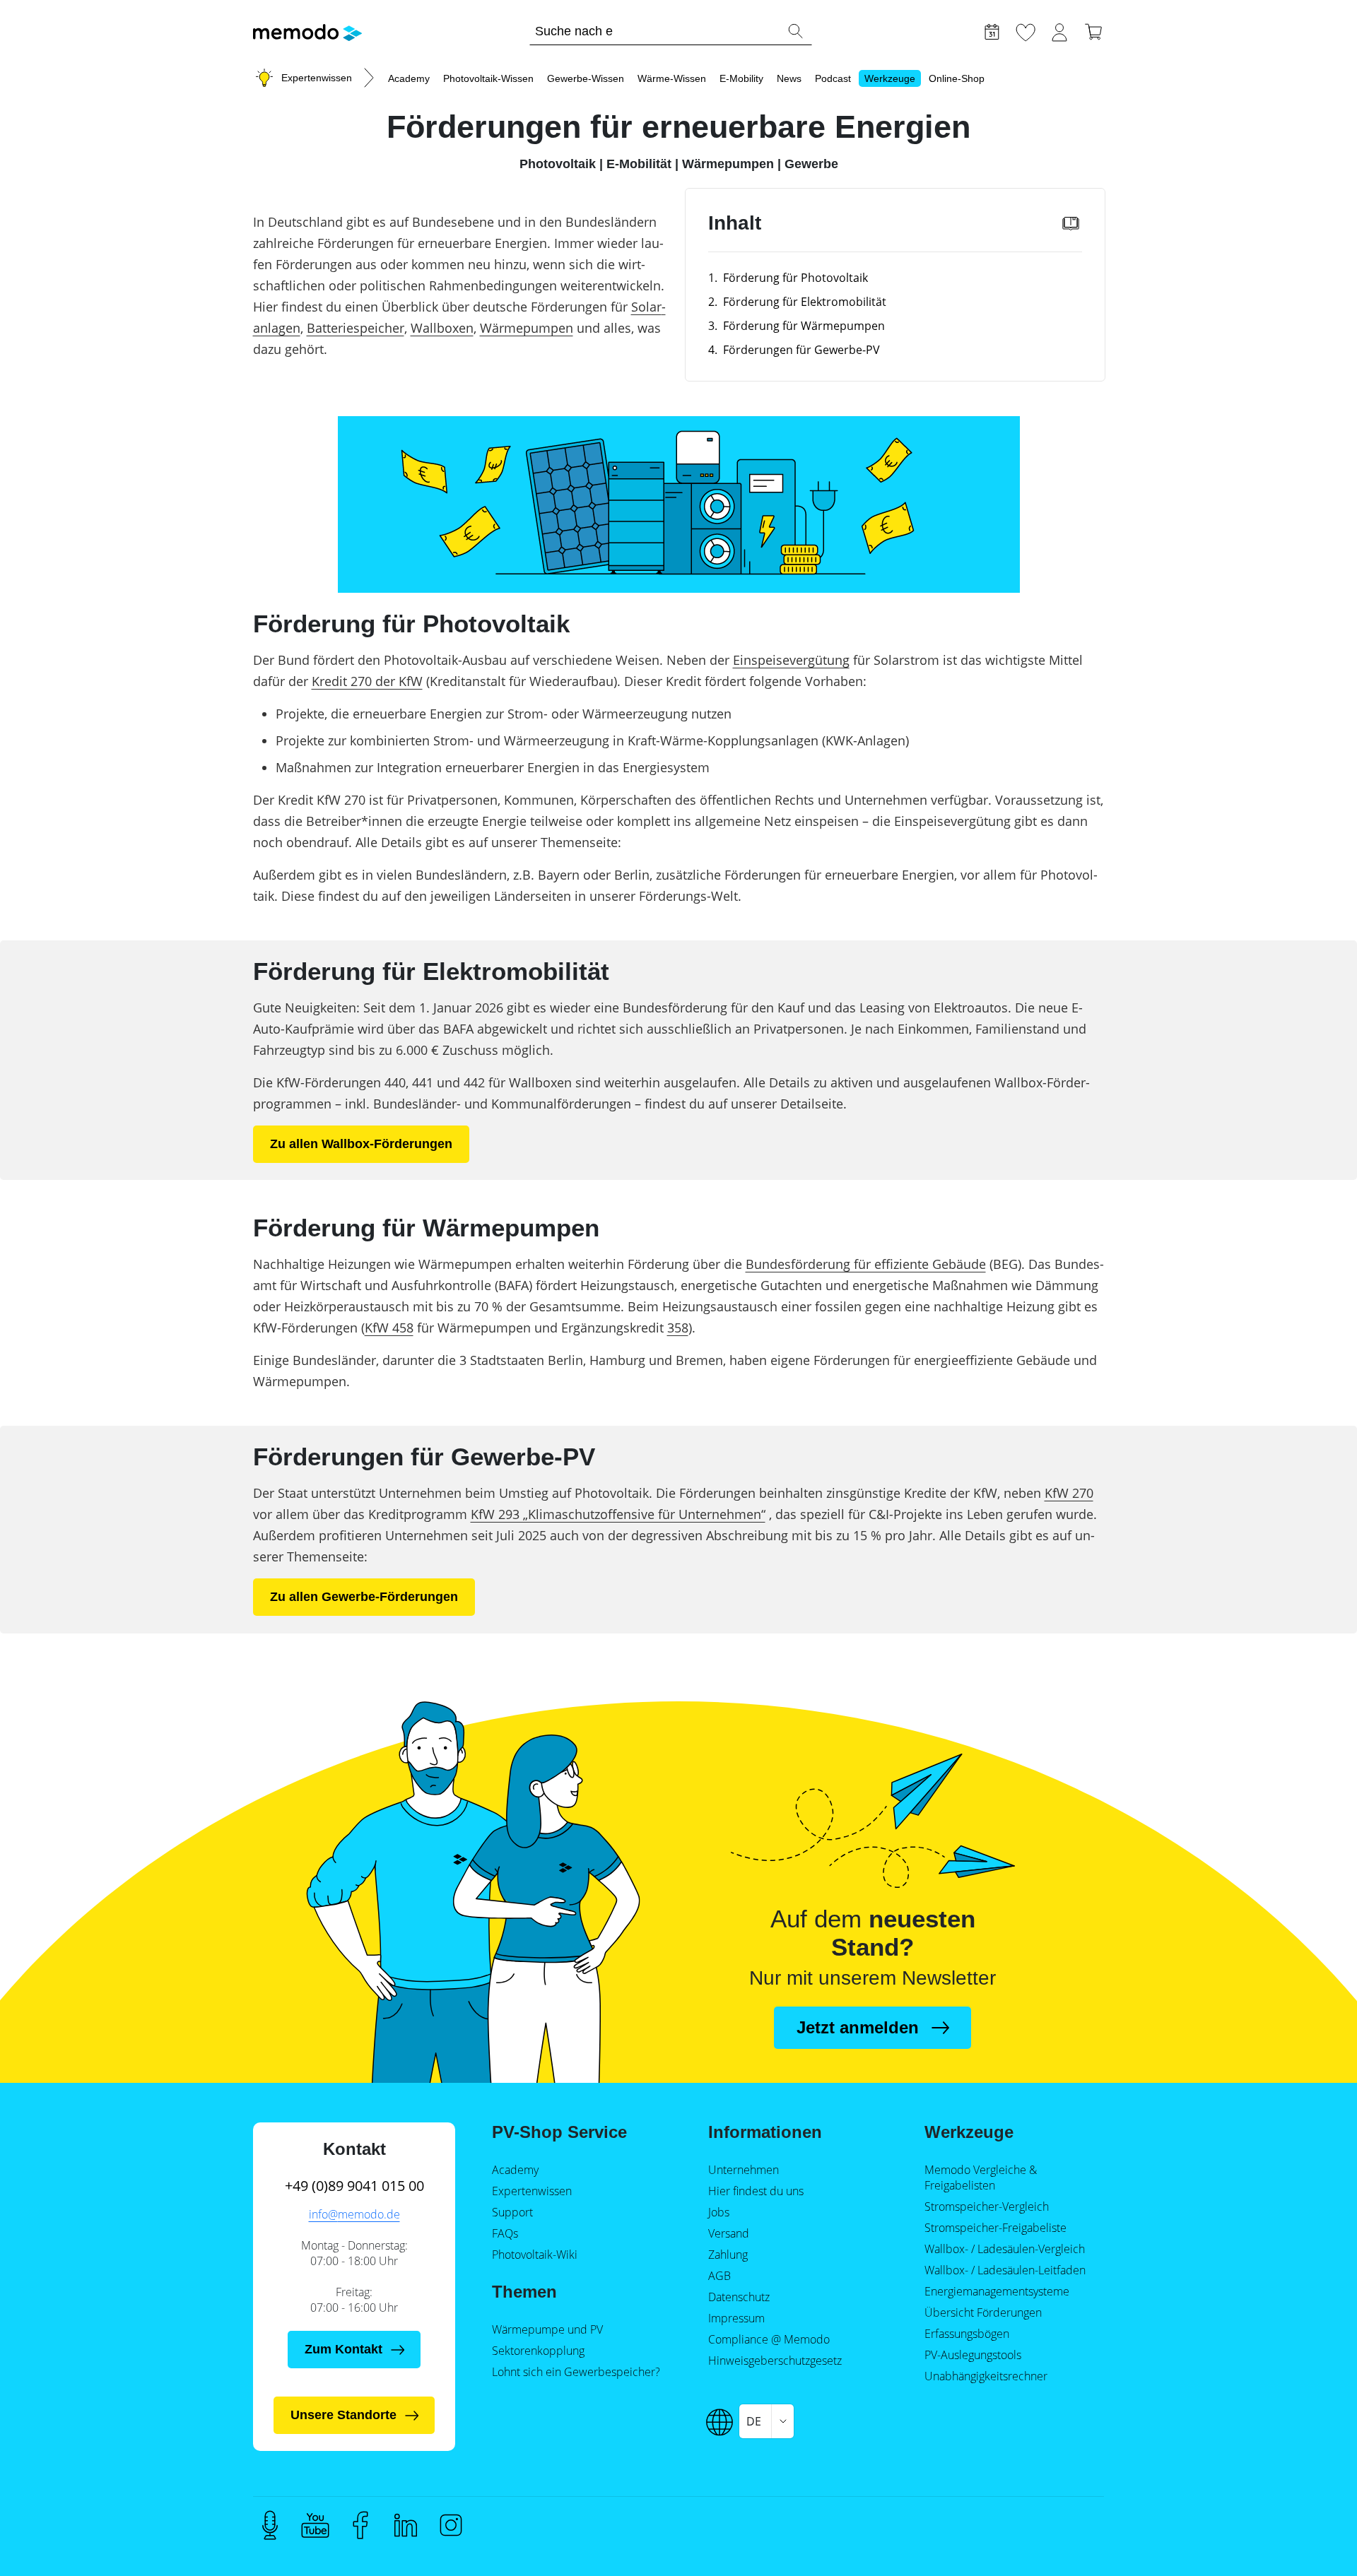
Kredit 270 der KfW (367, 681)
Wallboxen (442, 328)
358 (678, 1328)
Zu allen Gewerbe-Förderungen (364, 1597)
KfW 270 (1069, 1493)
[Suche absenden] (795, 31)
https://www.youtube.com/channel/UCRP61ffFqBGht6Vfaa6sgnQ (315, 2525)
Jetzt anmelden (858, 2027)
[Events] (992, 30)
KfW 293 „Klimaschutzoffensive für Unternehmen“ (618, 1514)
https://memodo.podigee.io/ (270, 2525)
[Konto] (1059, 30)
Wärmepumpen (527, 328)
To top (1312, 2539)
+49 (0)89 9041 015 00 (354, 2186)
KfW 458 (389, 1328)
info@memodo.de (354, 2214)
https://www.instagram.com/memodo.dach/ (451, 2525)
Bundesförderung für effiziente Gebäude (866, 1264)
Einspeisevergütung (791, 660)
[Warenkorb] (1093, 30)
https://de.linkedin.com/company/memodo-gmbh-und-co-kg (406, 2525)
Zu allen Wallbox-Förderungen (361, 1144)
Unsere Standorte (343, 2415)
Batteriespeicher (356, 328)
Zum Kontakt (343, 2349)
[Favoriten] (1026, 30)
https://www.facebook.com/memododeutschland (360, 2525)
